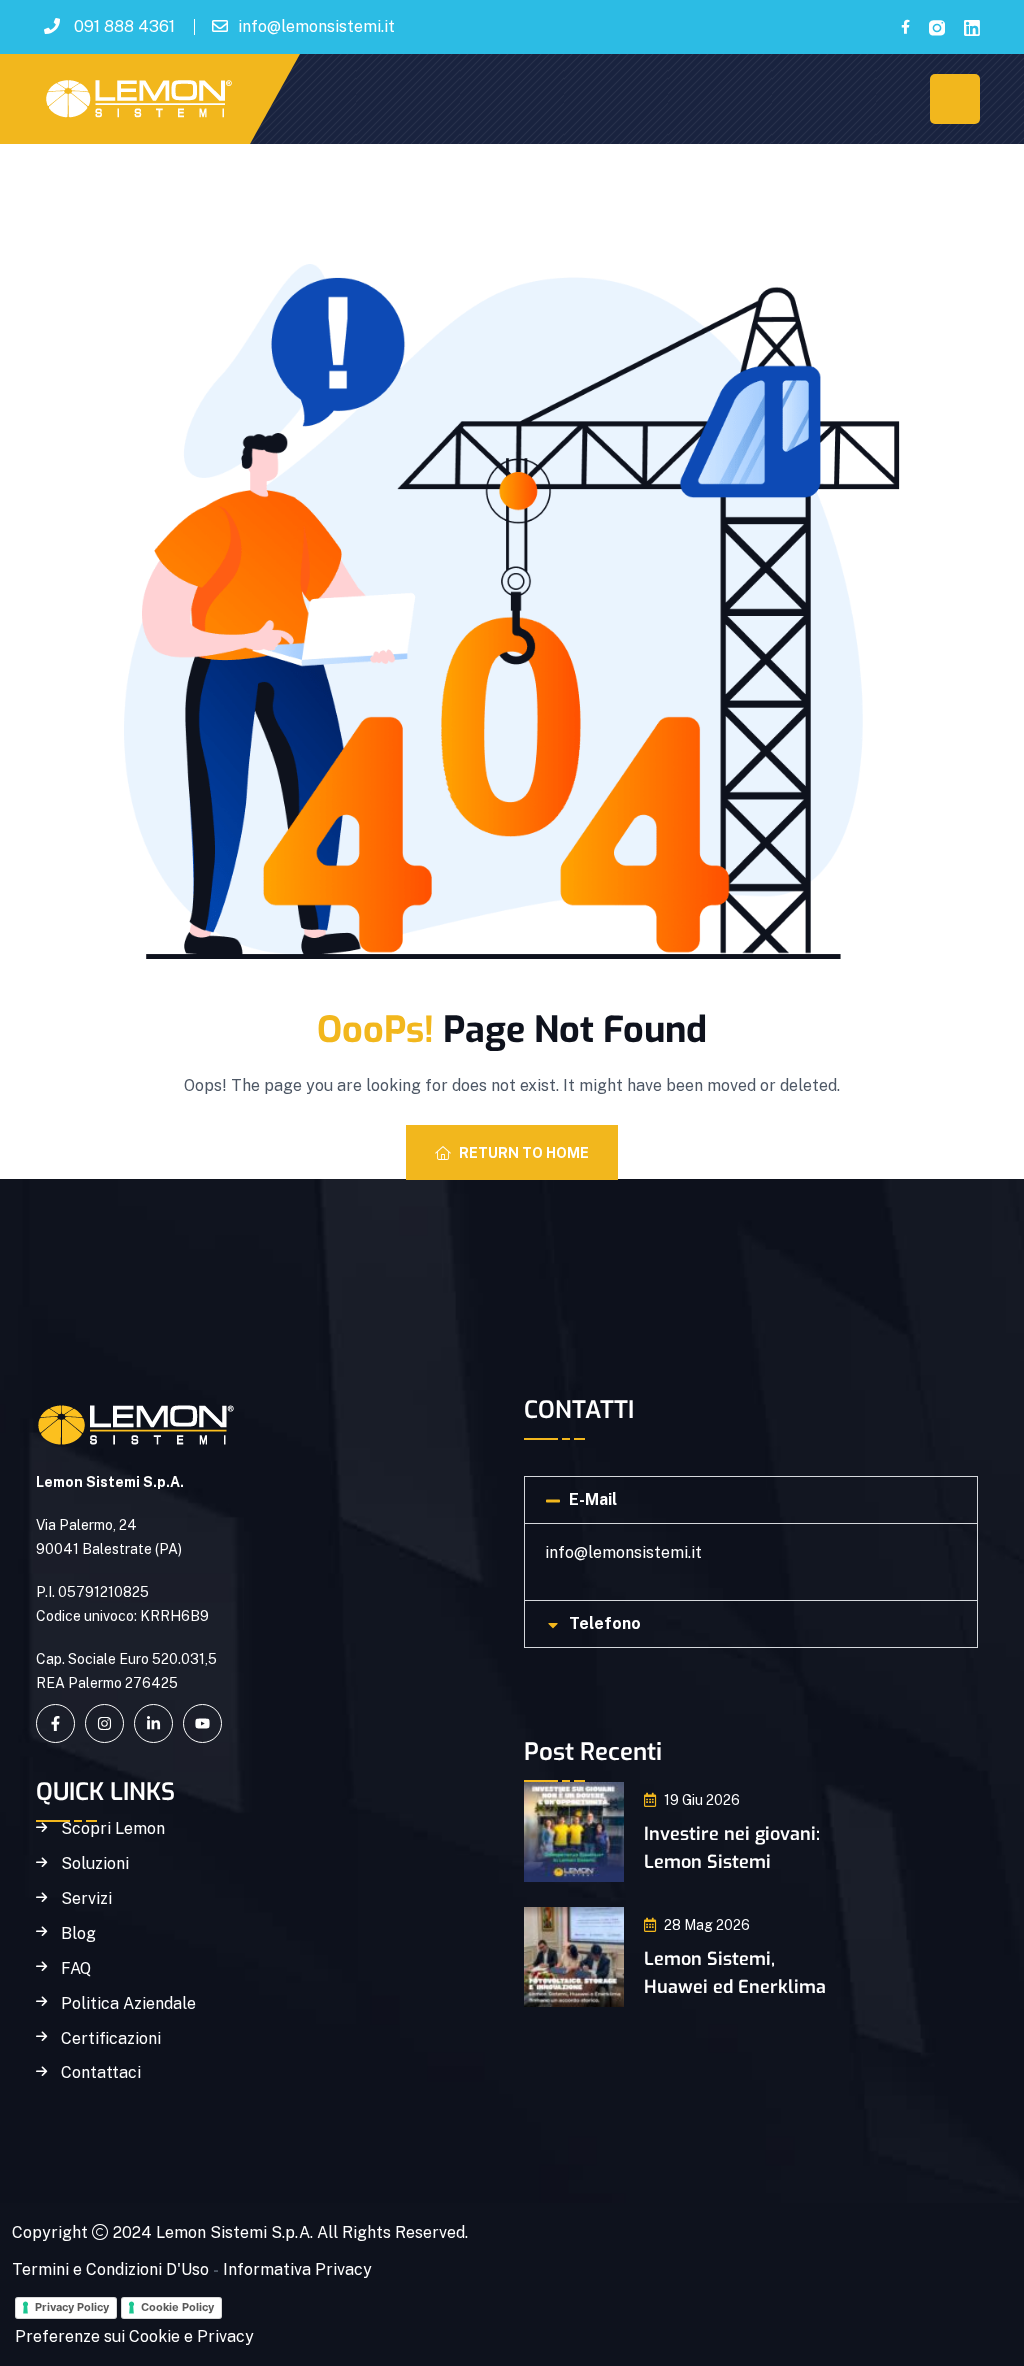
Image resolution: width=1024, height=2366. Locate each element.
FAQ (76, 1969)
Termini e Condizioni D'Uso (110, 2269)
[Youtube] (202, 1723)
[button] (751, 1500)
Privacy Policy (72, 2307)
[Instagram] (104, 1723)
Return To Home (524, 1153)
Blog (78, 1934)
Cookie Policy (177, 2307)
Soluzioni (95, 1864)
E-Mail (593, 1499)
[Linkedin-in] (153, 1723)
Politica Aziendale (128, 2004)
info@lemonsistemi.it (316, 26)
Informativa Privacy (297, 2269)
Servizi (86, 1899)
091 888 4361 (124, 26)
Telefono (605, 1623)
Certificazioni (111, 2039)
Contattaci (101, 2073)
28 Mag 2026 (707, 1925)
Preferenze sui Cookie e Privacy (134, 2336)
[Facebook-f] (55, 1723)
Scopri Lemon (113, 1829)
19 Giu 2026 (702, 1800)
